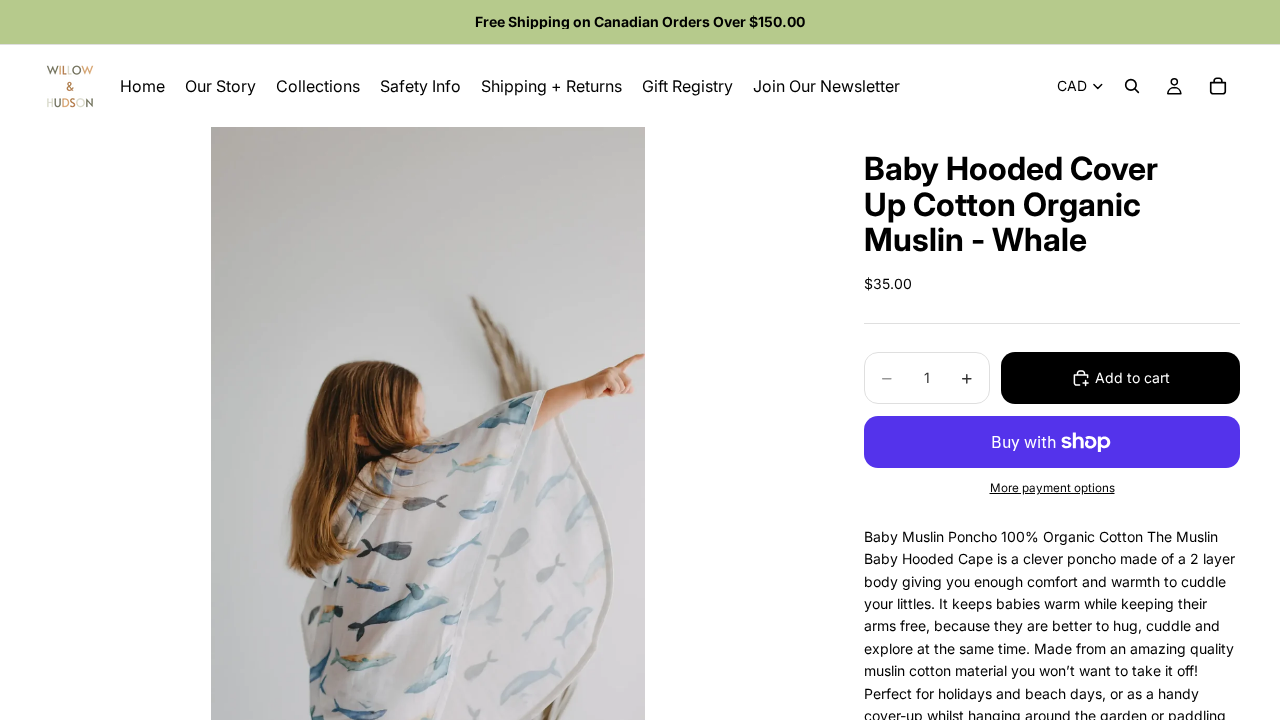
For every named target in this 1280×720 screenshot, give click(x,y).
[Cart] (1218, 86)
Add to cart (1132, 377)
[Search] (1132, 86)
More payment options (1052, 488)
